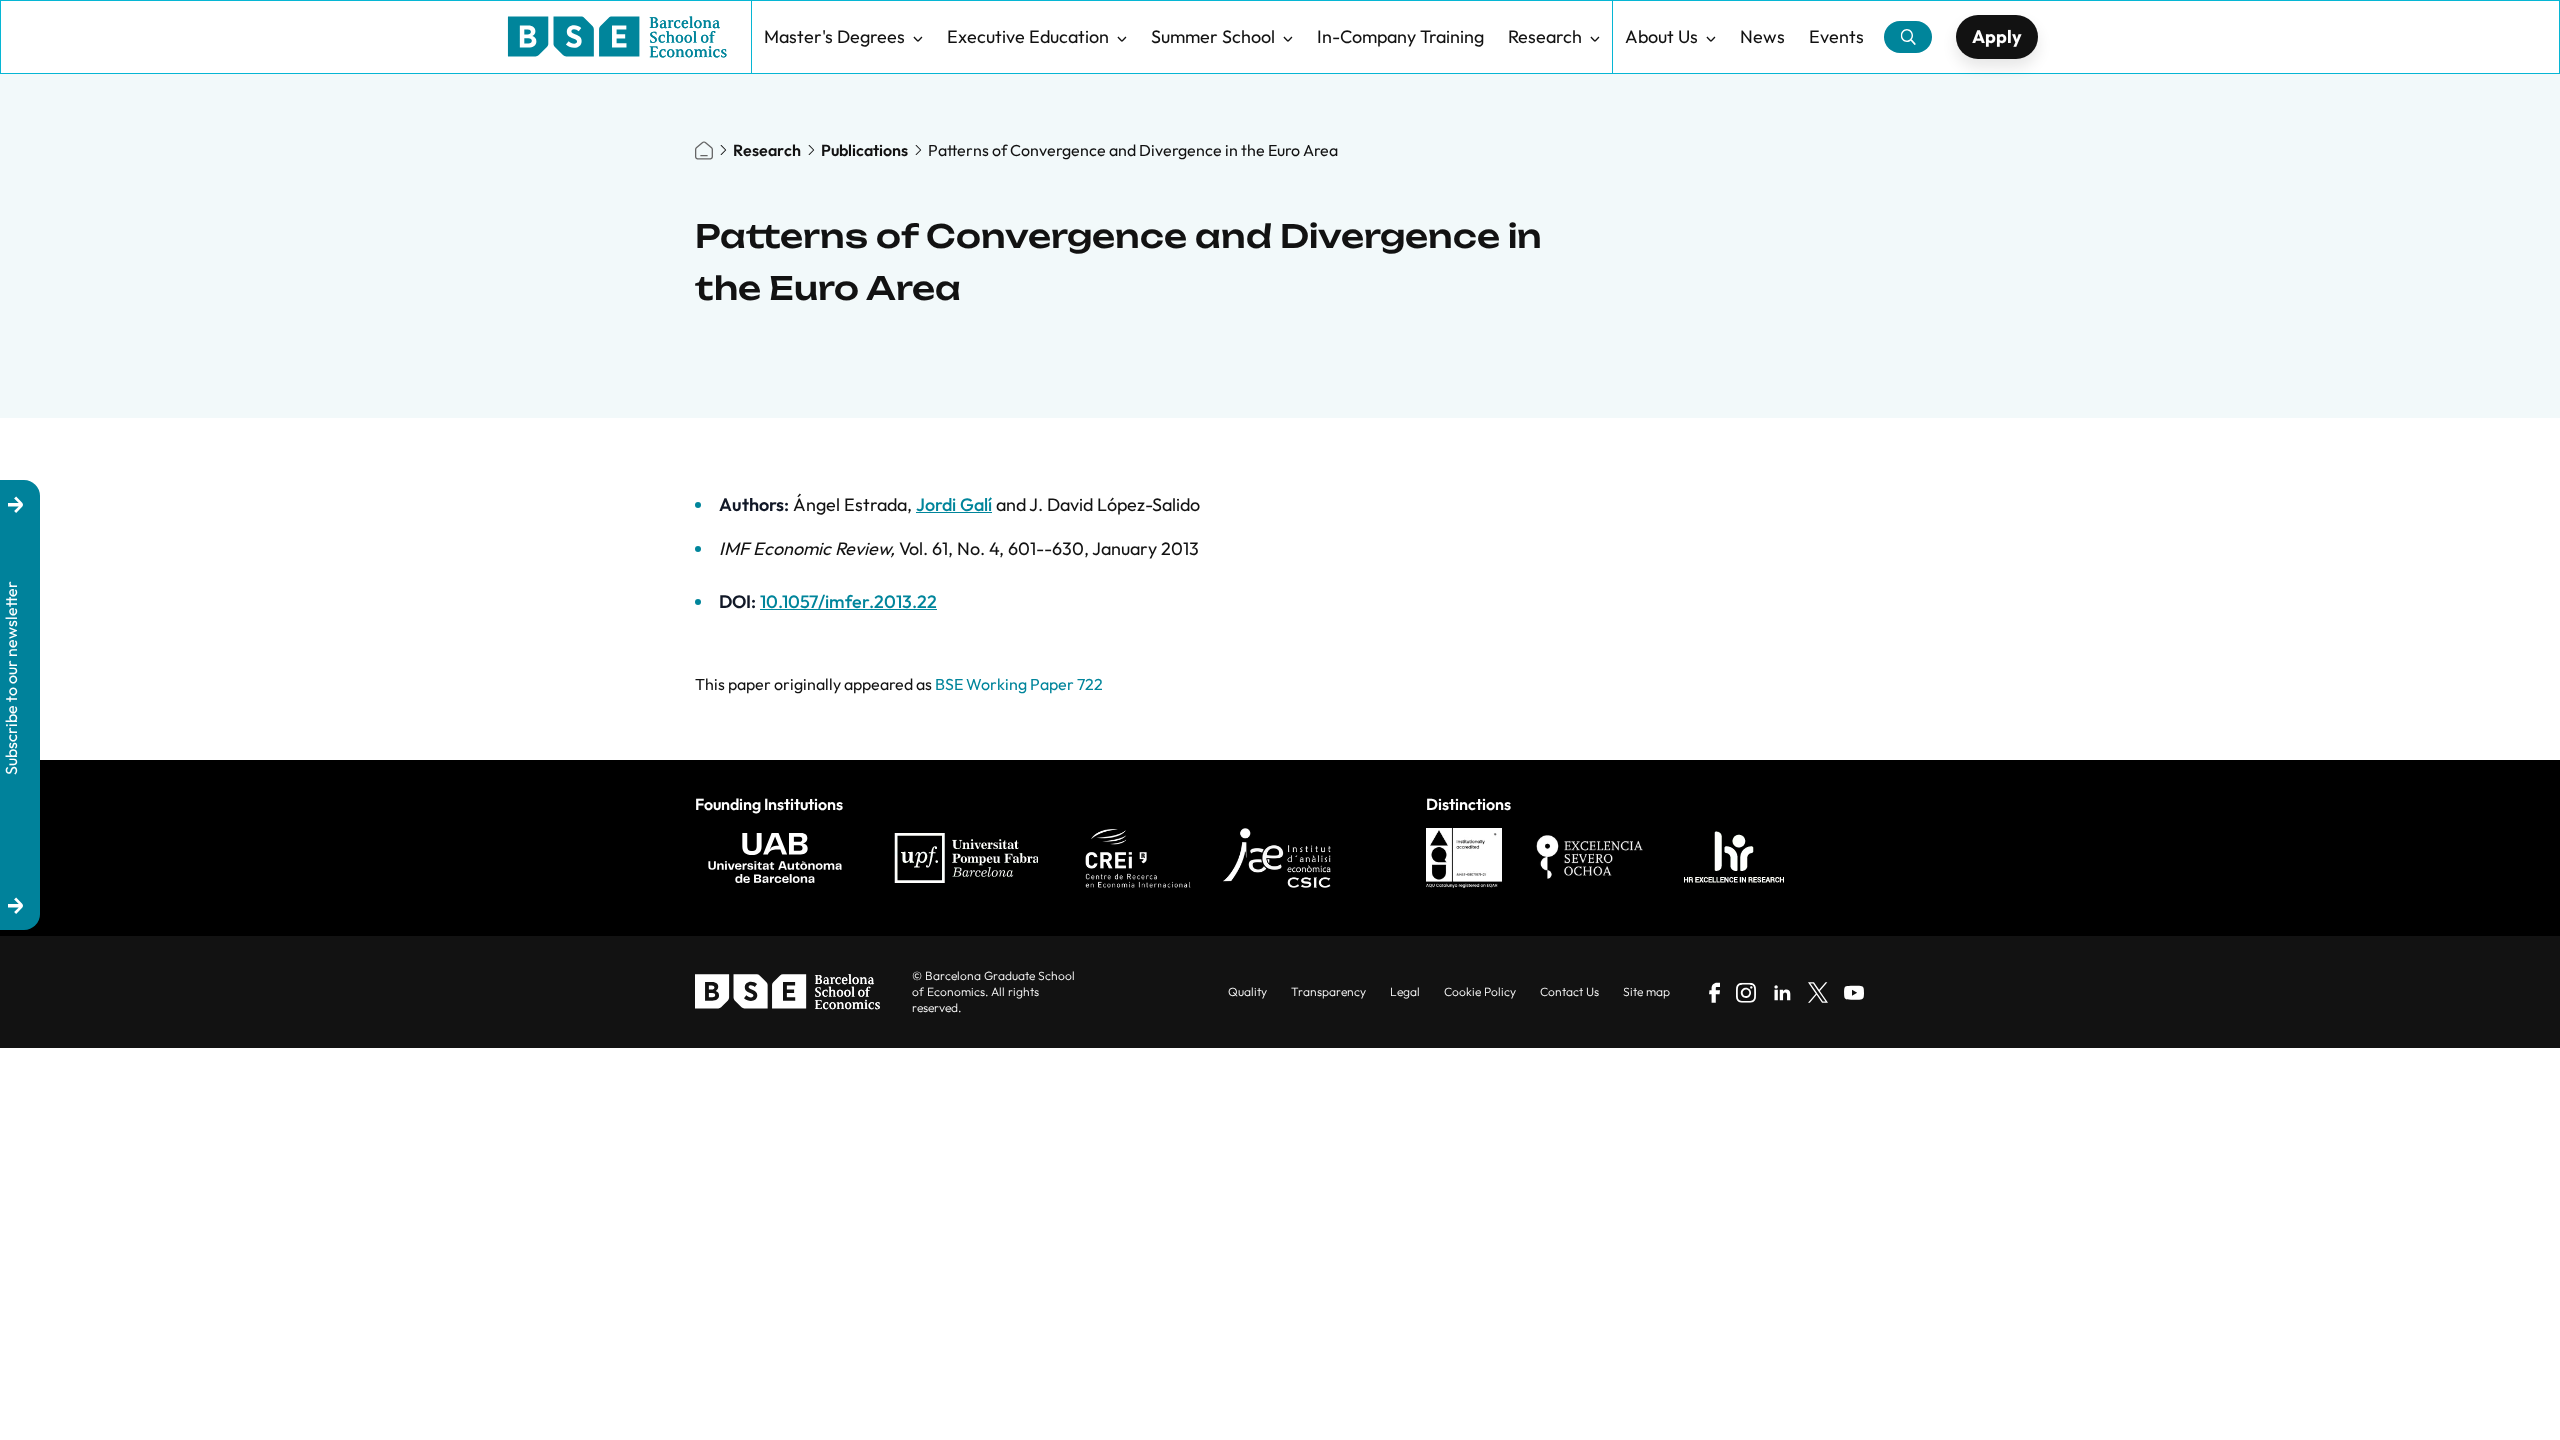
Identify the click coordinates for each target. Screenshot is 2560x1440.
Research (1545, 36)
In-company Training (1400, 36)
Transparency (1328, 991)
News (1762, 36)
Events (1836, 36)
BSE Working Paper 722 (1019, 684)
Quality (1247, 991)
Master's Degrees (834, 36)
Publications (864, 150)
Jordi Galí (954, 504)
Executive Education (1028, 36)
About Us (1661, 36)
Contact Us (1569, 991)
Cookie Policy (1480, 991)
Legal (1405, 991)
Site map (1646, 991)
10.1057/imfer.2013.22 (848, 601)
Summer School (1213, 36)
